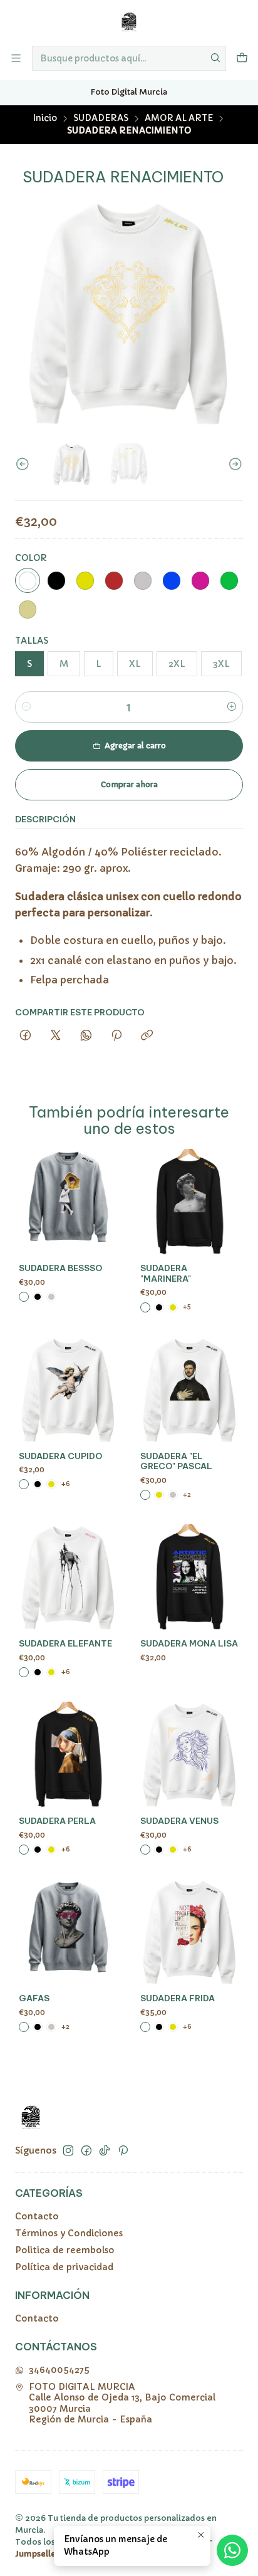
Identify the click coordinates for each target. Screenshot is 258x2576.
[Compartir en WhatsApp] (86, 1036)
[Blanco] (28, 580)
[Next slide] (234, 464)
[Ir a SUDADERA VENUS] (190, 1755)
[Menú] (16, 58)
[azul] (172, 580)
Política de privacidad (64, 2267)
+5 (187, 1306)
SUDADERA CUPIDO (60, 1456)
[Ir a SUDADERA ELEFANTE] (68, 1578)
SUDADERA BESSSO (60, 1268)
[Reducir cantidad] (26, 707)
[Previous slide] (24, 464)
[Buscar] (215, 58)
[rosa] (200, 580)
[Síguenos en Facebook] (86, 2150)
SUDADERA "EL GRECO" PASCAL (176, 1462)
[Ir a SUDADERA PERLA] (68, 1755)
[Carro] (242, 58)
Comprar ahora (129, 784)
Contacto (37, 2216)
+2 (187, 1495)
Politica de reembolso (65, 2250)
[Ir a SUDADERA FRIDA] (190, 1932)
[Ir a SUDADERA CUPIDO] (68, 1390)
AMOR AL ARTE (179, 118)
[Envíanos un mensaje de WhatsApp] (232, 2550)
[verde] (229, 580)
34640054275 (59, 2370)
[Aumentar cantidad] (232, 707)
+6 (66, 1484)
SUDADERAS (101, 118)
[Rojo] (114, 580)
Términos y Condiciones (69, 2233)
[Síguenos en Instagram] (68, 2150)
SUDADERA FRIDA (178, 1998)
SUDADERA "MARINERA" (166, 1274)
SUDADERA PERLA (57, 1821)
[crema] (28, 609)
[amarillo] (85, 580)
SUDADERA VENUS (179, 1821)
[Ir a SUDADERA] (190, 1202)
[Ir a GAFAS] (68, 1932)
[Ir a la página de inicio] (129, 22)
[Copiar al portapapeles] (147, 1036)
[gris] (143, 580)
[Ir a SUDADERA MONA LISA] (190, 1578)
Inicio (45, 118)
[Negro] (56, 580)
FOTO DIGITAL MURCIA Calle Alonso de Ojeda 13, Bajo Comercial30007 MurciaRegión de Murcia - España (122, 2403)
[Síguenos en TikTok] (105, 2150)
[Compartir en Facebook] (25, 1036)
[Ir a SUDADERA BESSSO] (68, 1202)
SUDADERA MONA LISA (189, 1644)
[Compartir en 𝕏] (56, 1036)
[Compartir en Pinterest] (116, 1036)
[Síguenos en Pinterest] (123, 2150)
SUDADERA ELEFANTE (65, 1644)
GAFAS (34, 1998)
